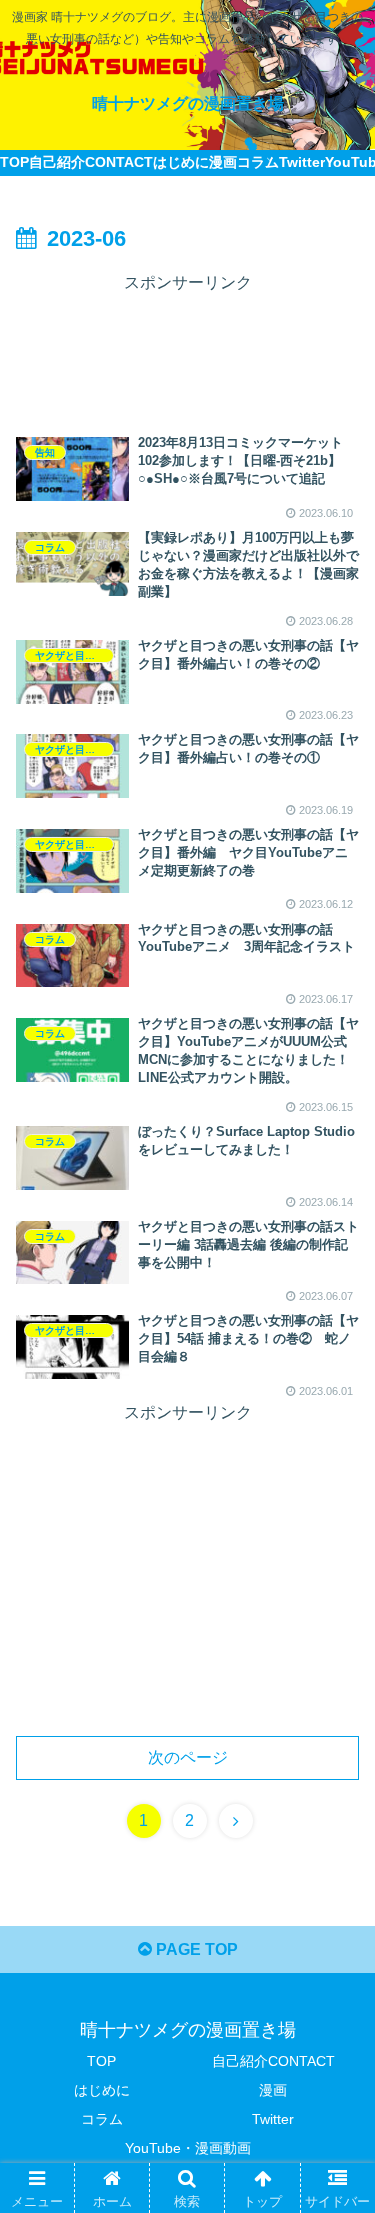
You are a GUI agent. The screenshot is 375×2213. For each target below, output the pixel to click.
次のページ (188, 1757)
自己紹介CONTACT (273, 2061)
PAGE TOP (195, 1949)
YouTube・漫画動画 (188, 2148)
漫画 (273, 2090)
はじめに (102, 2090)
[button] (335, 1815)
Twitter (273, 2119)
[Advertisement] (187, 347)
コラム (102, 2119)
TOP (101, 2061)
